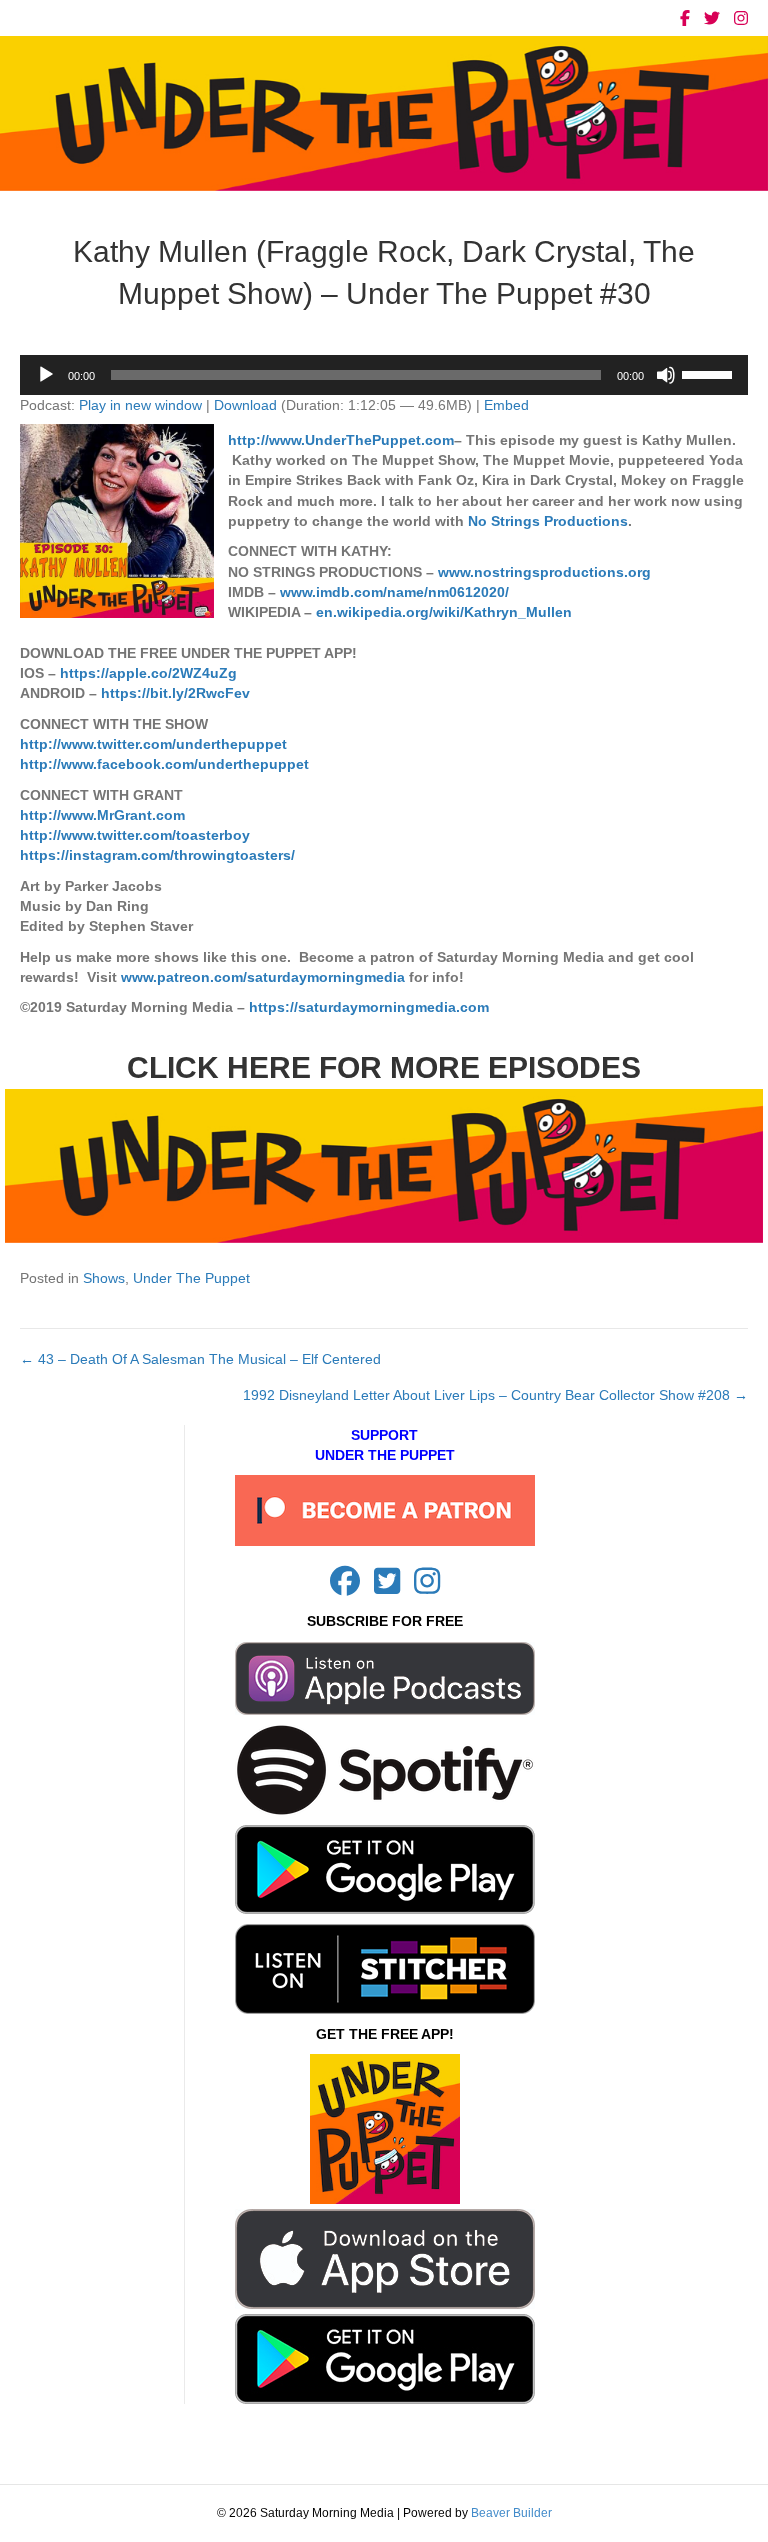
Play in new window (140, 405)
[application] (384, 375)
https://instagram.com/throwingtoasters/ (157, 855)
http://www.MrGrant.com (102, 815)
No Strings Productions (548, 521)
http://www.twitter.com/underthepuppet (153, 744)
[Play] (46, 375)
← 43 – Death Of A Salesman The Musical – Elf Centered (200, 1359)
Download (245, 405)
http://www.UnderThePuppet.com (341, 440)
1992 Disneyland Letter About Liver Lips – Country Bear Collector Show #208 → (495, 1395)
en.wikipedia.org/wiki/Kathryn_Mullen (444, 612)
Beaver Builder (511, 2513)
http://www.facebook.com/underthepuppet (164, 764)
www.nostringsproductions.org (544, 572)
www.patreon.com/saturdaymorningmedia (263, 977)
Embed (506, 405)
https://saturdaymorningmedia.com (369, 1007)
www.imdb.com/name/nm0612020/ (394, 592)
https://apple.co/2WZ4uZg (148, 673)
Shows (104, 1278)
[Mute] (666, 375)
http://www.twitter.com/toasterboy (135, 835)
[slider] (710, 373)
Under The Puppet (191, 1278)
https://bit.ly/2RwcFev (175, 693)
